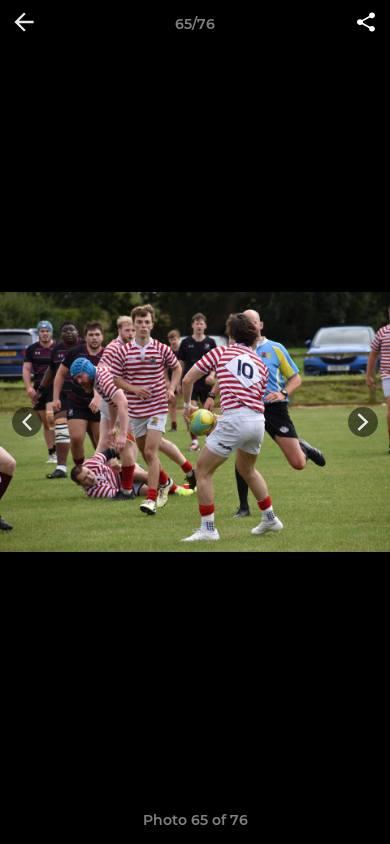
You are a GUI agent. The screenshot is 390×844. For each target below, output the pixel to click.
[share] (366, 24)
